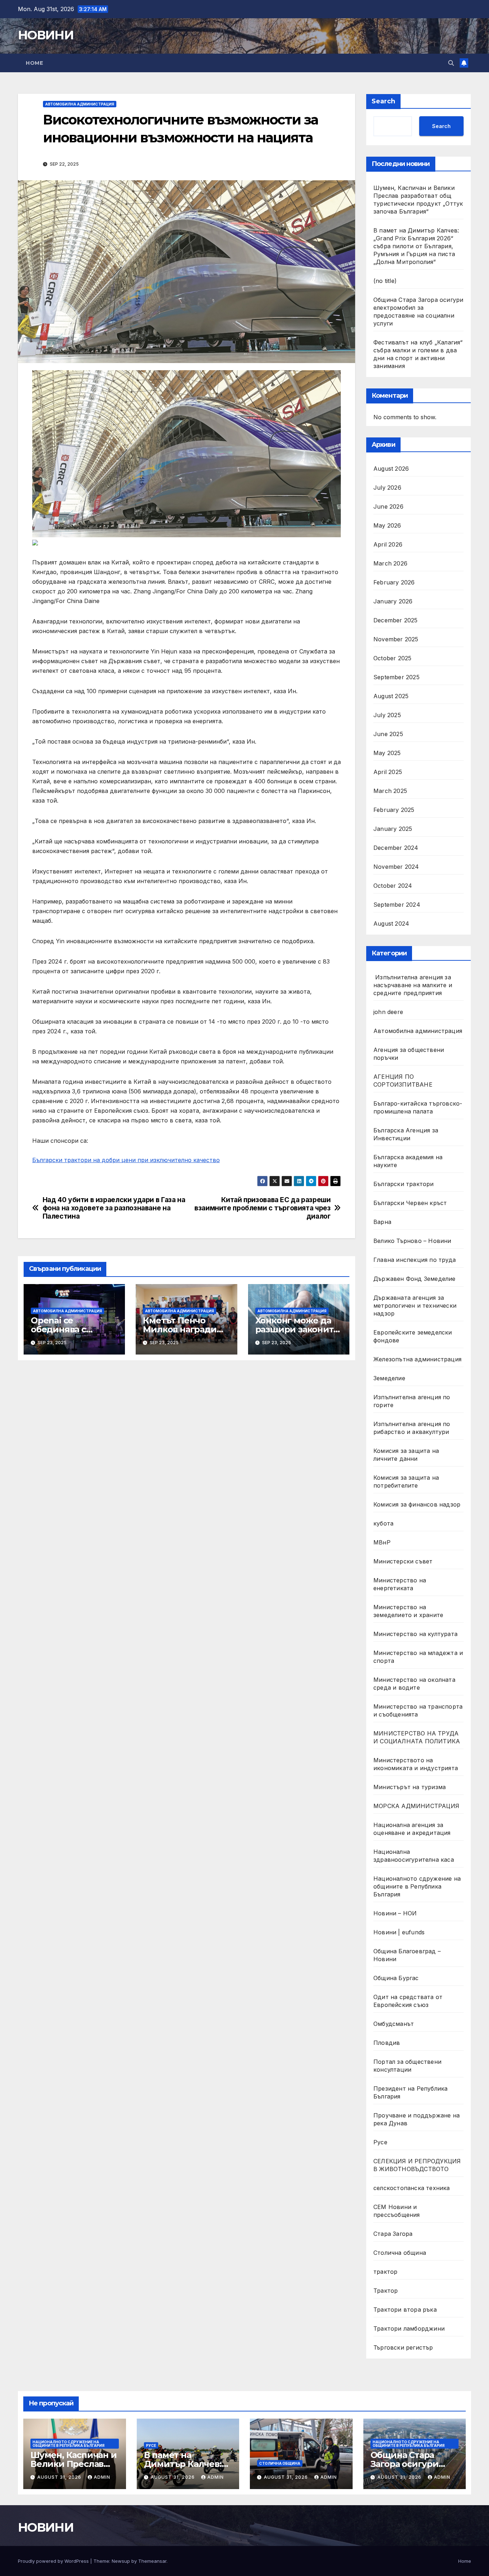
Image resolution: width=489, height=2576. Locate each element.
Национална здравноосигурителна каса (414, 1856)
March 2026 (390, 563)
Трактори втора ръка (405, 2310)
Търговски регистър (403, 2347)
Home (34, 63)
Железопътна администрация (417, 1359)
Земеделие (389, 1378)
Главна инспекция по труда (415, 1260)
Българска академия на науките (408, 1161)
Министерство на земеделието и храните (408, 1611)
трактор (385, 2272)
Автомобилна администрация (80, 104)
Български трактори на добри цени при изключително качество (126, 1160)
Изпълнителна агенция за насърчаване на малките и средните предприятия (413, 985)
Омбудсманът (394, 2024)
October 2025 (392, 658)
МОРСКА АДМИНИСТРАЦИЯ (416, 1806)
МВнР (382, 1542)
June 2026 (388, 506)
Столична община (400, 2253)
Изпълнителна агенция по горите (412, 1401)
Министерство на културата (416, 1634)
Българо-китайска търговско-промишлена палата (418, 1107)
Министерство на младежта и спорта (418, 1657)
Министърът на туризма (410, 1787)
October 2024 (393, 886)
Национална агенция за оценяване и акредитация (412, 1829)
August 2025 (391, 696)
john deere (388, 1012)
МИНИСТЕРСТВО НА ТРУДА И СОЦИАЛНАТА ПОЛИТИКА (417, 1737)
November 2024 (396, 867)
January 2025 (393, 829)
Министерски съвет (403, 1561)
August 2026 (391, 469)
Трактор (386, 2291)
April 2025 (388, 772)
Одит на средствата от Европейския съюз (408, 2001)
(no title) (385, 281)
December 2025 (396, 620)
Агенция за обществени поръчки (409, 1054)
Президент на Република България (410, 2092)
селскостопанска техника (412, 2188)
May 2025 (387, 753)
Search (383, 101)
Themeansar (152, 2561)
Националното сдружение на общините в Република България (417, 1886)
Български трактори (404, 1184)
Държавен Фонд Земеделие (415, 1279)
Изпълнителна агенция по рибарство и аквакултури (412, 1428)
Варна (382, 1222)
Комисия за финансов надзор (417, 1504)
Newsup (121, 2561)
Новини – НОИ (395, 1913)
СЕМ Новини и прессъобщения (397, 2211)
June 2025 (388, 734)
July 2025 (387, 715)
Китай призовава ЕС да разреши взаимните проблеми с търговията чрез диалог (262, 1208)
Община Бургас (396, 1978)
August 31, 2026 (60, 2477)
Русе (380, 2142)
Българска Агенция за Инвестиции (406, 1134)
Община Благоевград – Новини (407, 1955)
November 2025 (396, 639)
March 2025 (390, 791)
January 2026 (393, 601)
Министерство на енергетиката (400, 1584)
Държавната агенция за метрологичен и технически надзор (415, 1306)
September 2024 (397, 905)
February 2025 (394, 810)
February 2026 (394, 582)
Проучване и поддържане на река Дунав (417, 2119)
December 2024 (396, 848)
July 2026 (387, 488)
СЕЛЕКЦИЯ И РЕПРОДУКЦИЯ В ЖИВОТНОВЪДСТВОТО (417, 2165)
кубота (383, 1523)
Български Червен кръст (410, 1203)
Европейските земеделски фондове (413, 1336)
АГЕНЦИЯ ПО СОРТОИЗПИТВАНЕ (403, 1081)
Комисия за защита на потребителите (406, 1482)
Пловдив (387, 2043)
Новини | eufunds (399, 1932)
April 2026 (388, 544)
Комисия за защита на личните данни (406, 1455)
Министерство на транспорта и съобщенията (418, 1710)
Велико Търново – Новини (412, 1241)
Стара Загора (393, 2234)
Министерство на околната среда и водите (414, 1684)
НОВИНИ (46, 35)
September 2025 (396, 677)
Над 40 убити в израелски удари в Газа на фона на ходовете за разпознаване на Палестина (114, 1208)
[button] (451, 63)
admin (102, 2477)
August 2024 (391, 924)
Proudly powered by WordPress (54, 2561)
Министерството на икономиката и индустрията (417, 1764)
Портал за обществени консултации (407, 2066)
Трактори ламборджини (409, 2328)
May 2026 (387, 525)
